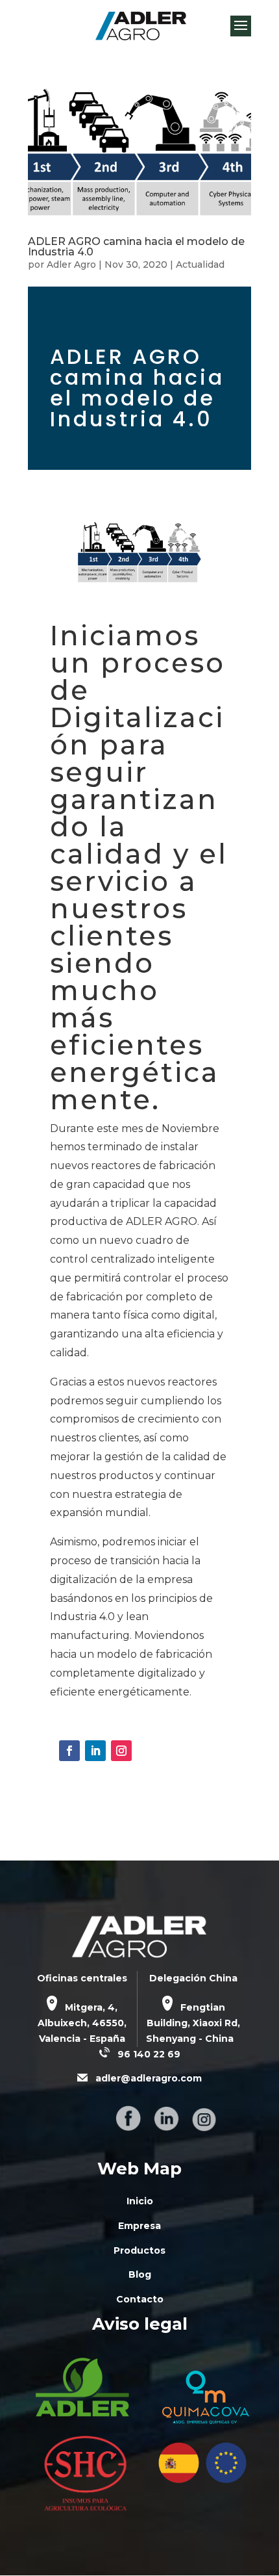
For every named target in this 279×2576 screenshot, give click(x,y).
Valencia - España (82, 2039)
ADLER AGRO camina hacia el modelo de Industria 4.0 (136, 247)
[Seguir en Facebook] (69, 1751)
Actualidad (200, 264)
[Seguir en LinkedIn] (95, 1751)
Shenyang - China (190, 2039)
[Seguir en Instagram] (121, 1751)
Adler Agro (71, 264)
